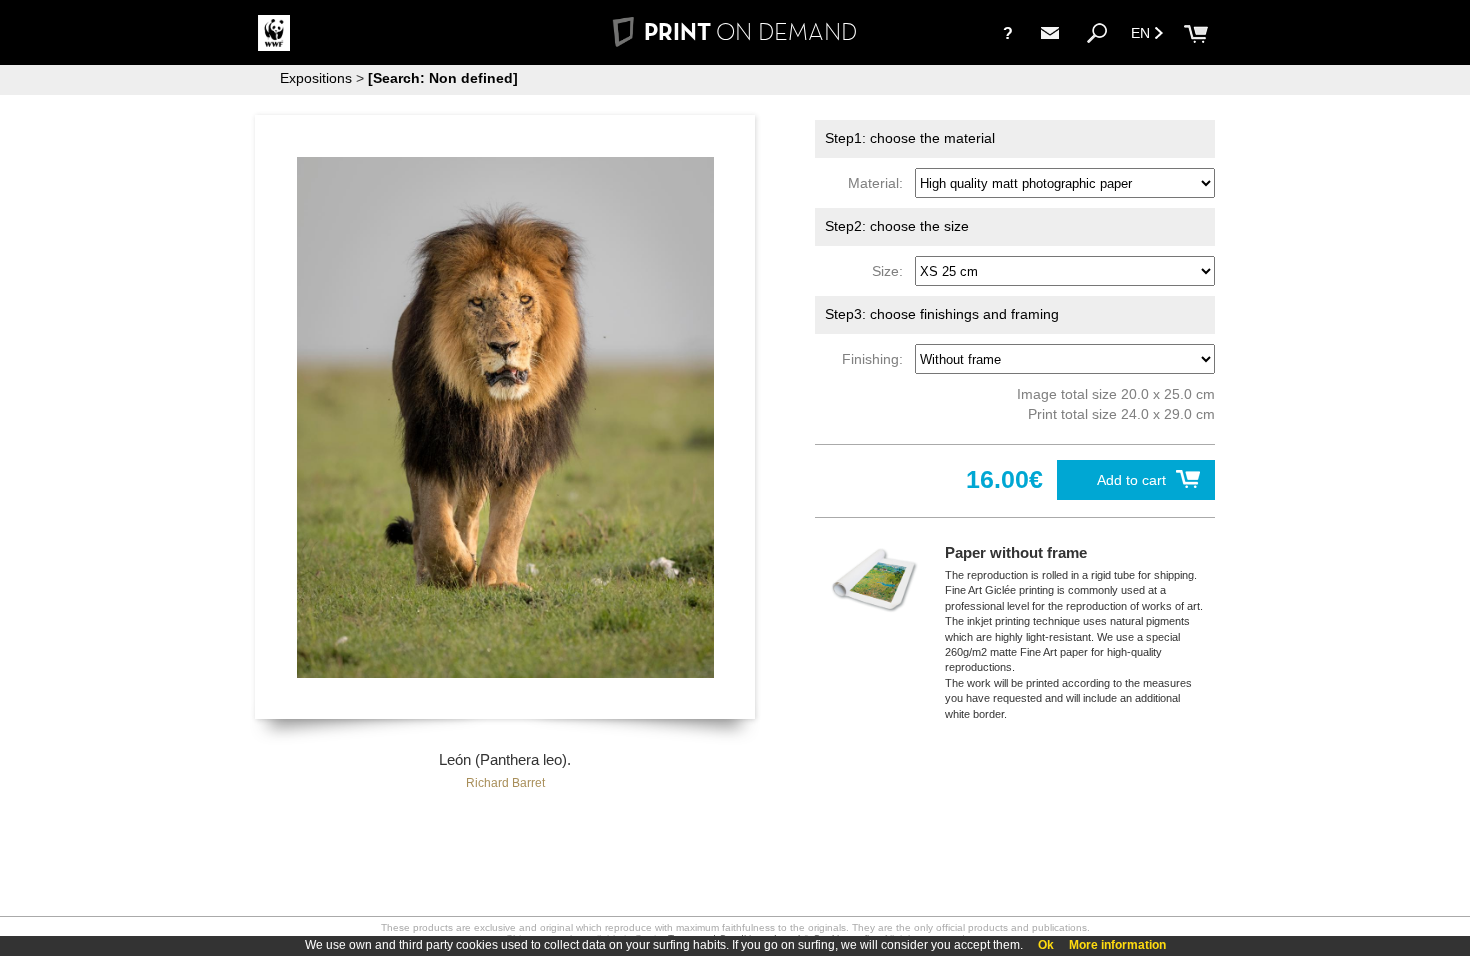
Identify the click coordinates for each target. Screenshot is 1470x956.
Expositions (316, 78)
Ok (1046, 945)
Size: (891, 271)
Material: (879, 183)
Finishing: (876, 359)
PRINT (750, 31)
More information (1117, 945)
